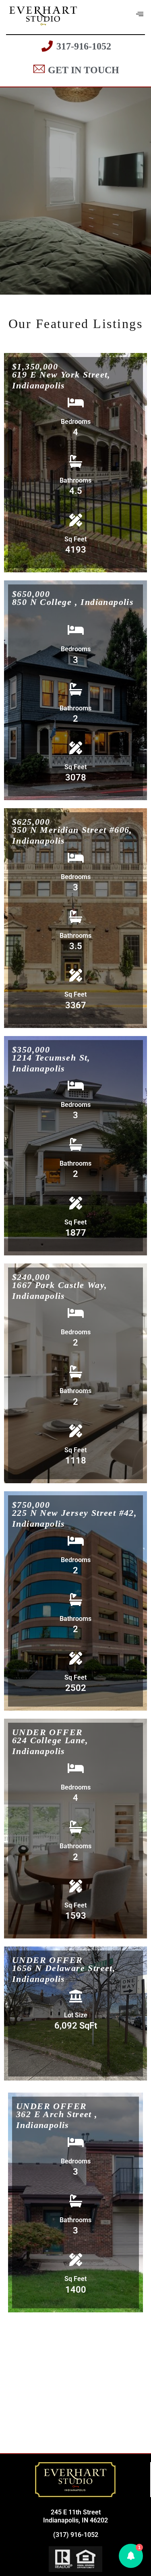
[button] (131, 2556)
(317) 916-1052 (76, 2535)
